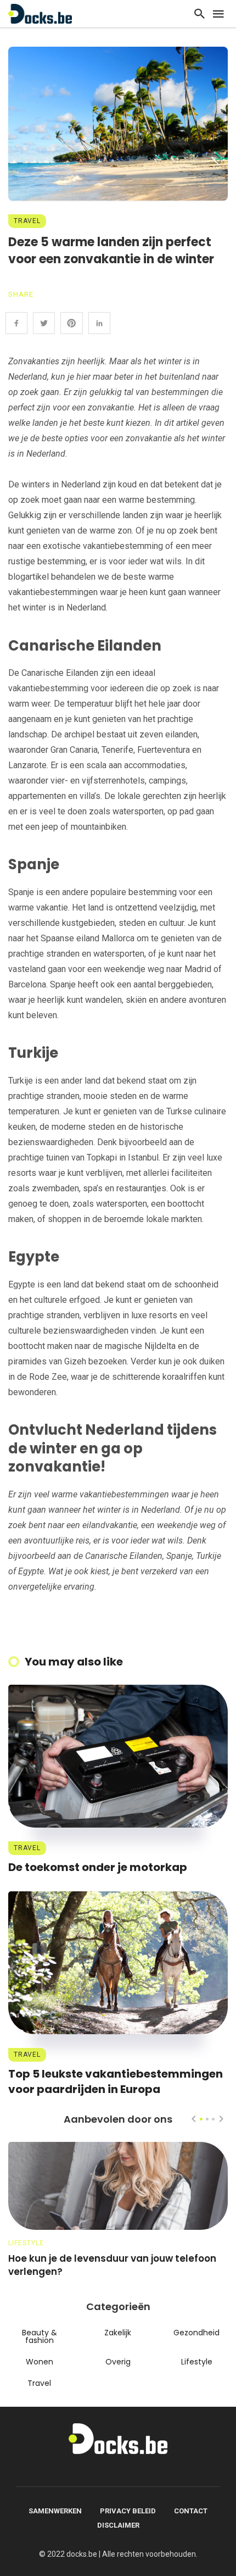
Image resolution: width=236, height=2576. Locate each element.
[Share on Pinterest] (71, 323)
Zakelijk (118, 2333)
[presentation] (194, 2119)
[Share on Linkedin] (99, 323)
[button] (201, 2119)
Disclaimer (118, 2525)
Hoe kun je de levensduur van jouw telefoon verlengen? (112, 2265)
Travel (27, 221)
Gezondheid (196, 2333)
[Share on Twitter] (44, 323)
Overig (118, 2362)
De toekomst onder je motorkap (98, 1867)
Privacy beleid (128, 2511)
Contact (191, 2511)
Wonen (40, 2362)
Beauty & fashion (40, 2336)
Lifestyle (26, 2243)
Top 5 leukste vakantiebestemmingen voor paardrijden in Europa (116, 2081)
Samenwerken (55, 2511)
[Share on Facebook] (16, 323)
